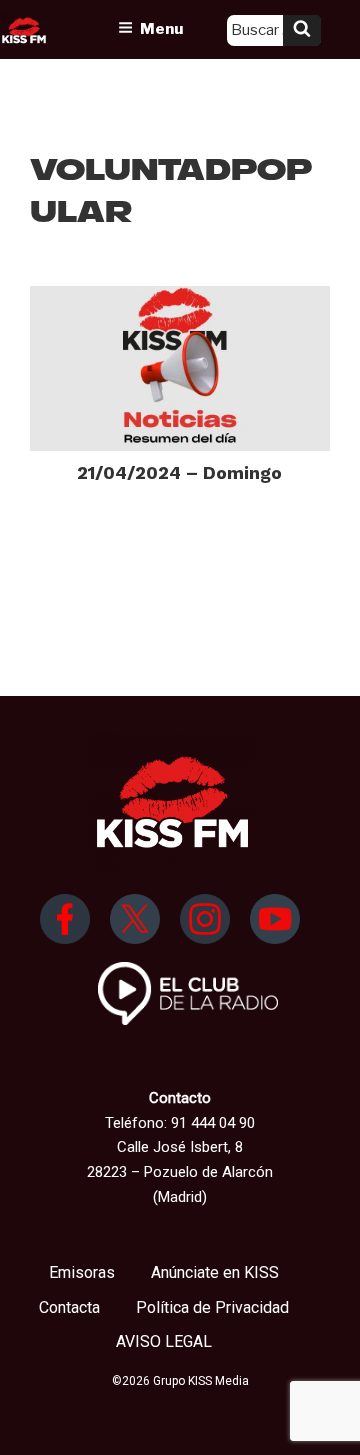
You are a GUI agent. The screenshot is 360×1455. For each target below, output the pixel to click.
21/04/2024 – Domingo (179, 472)
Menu (161, 29)
